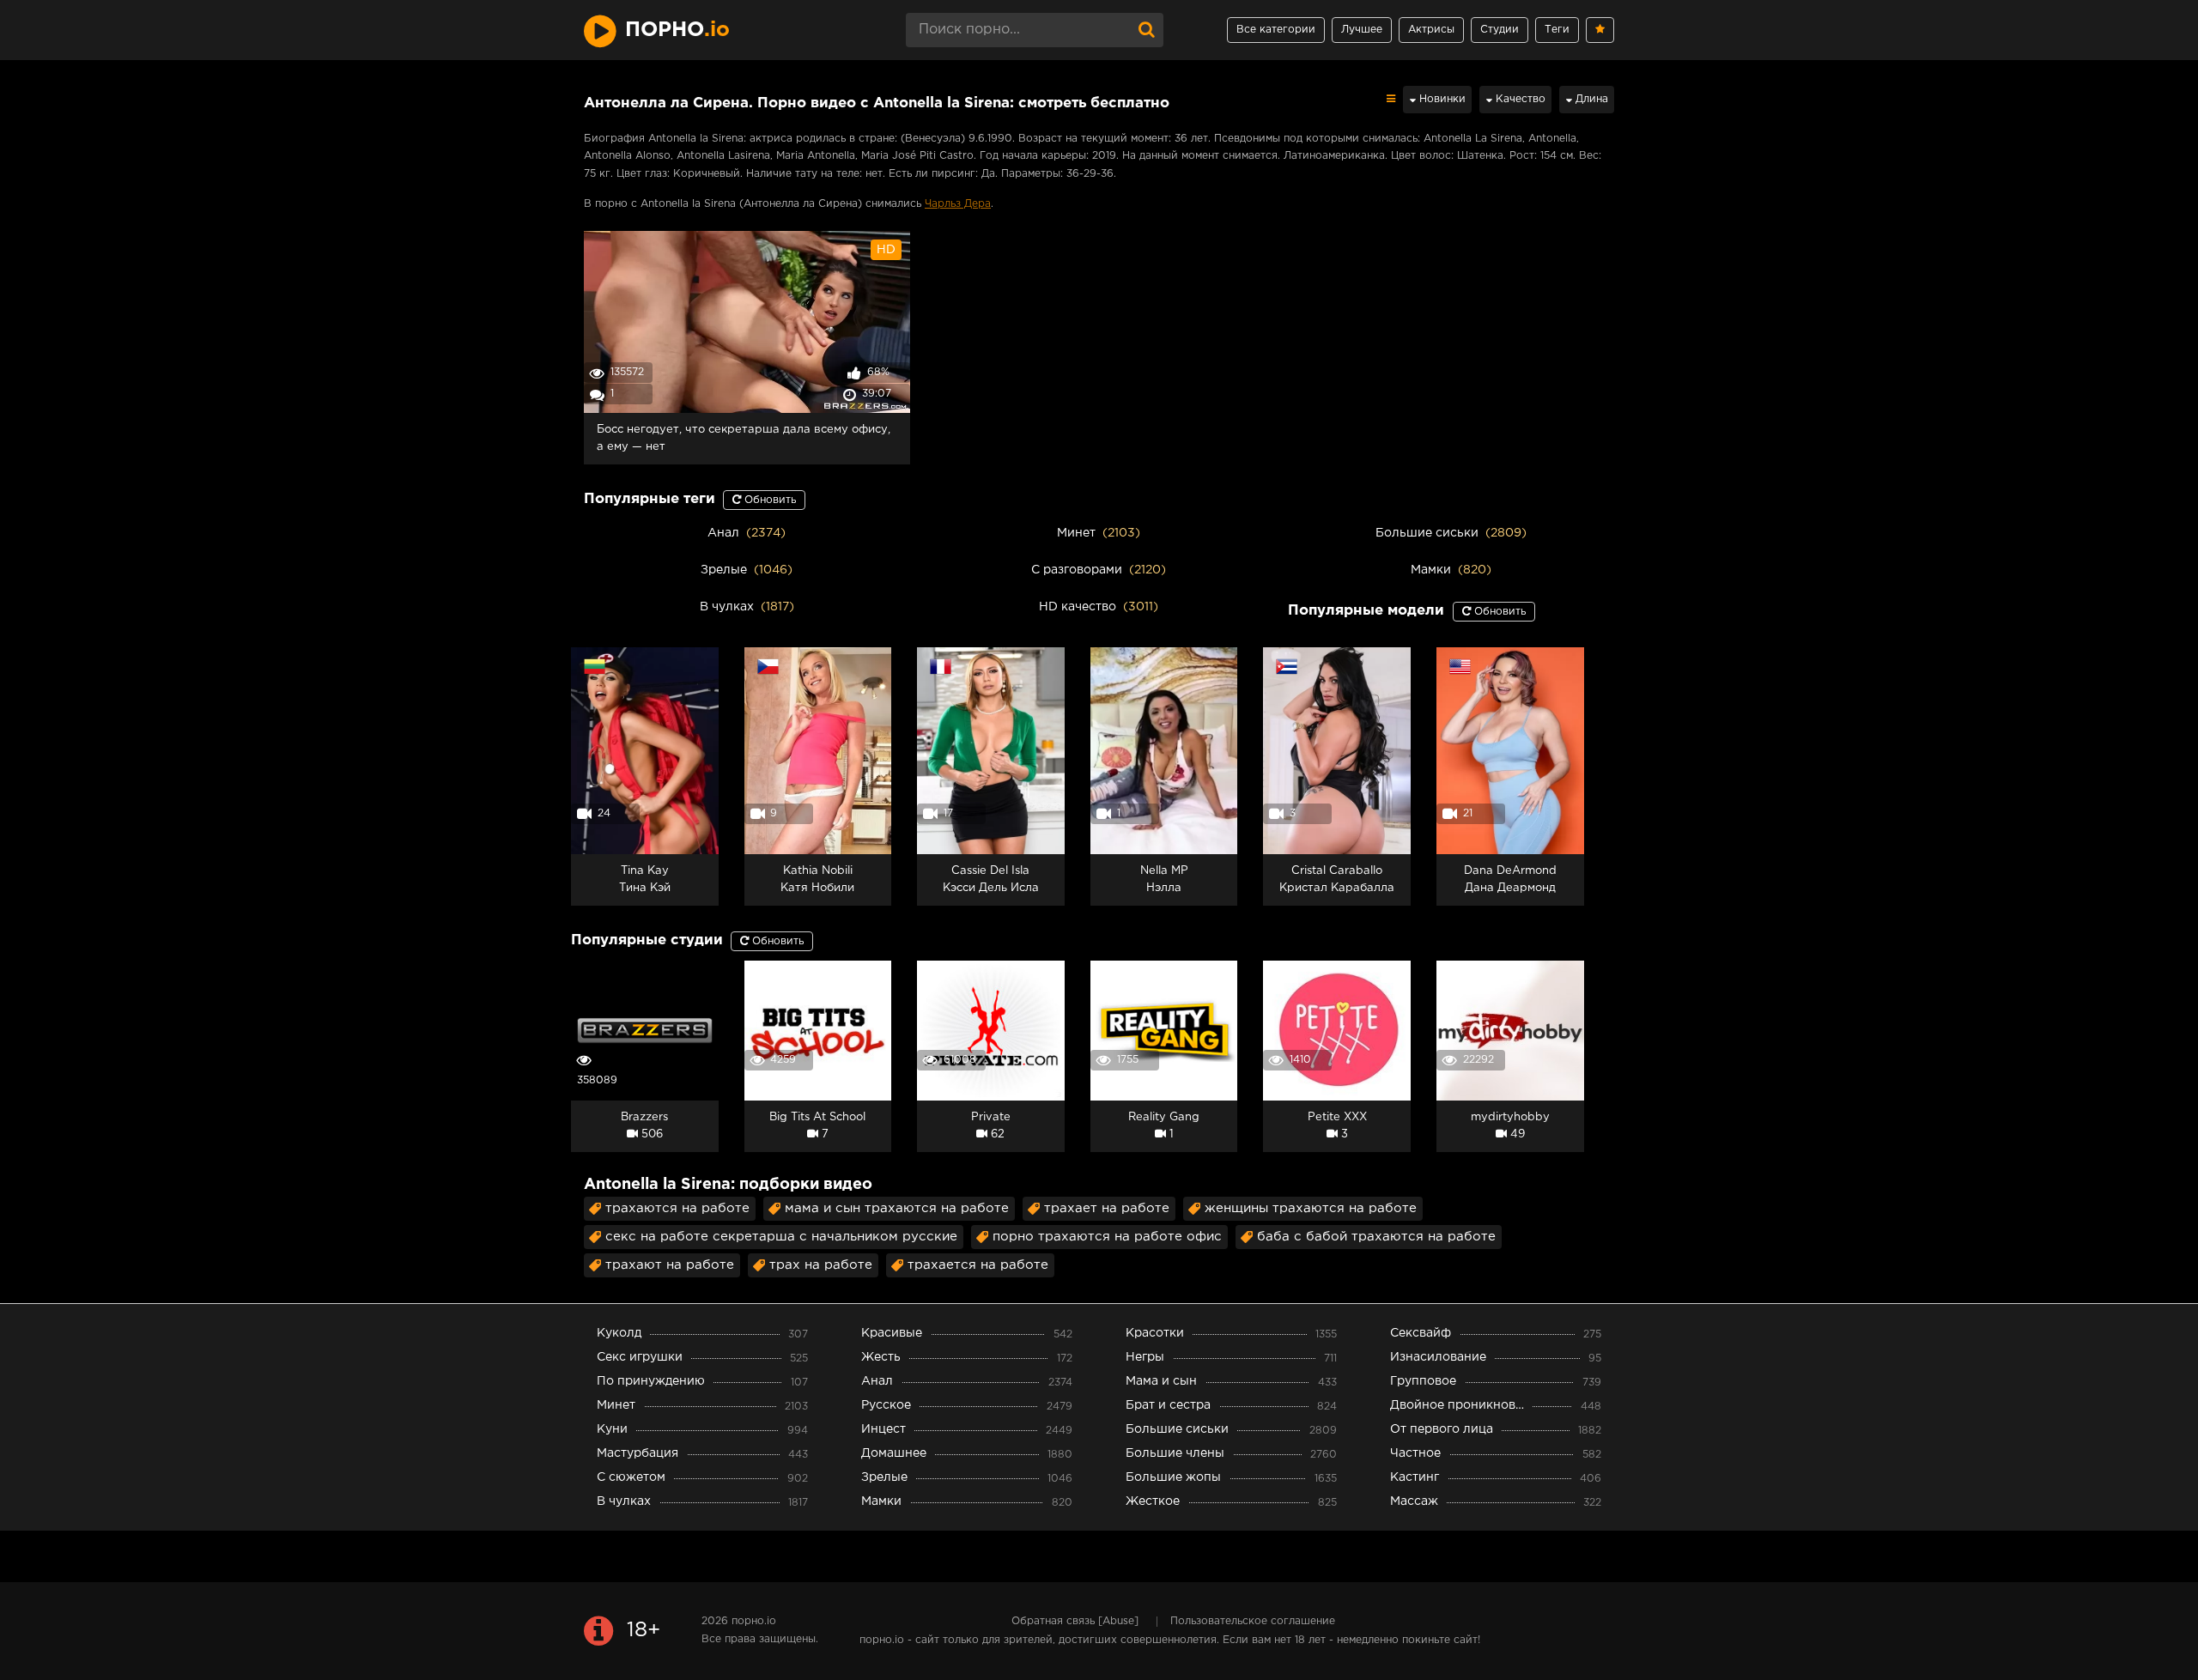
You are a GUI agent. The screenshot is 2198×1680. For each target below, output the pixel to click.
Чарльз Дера (958, 204)
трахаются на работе (677, 1208)
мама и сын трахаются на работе (897, 1208)
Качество (1519, 99)
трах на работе (821, 1265)
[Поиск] (1146, 30)
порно (677, 30)
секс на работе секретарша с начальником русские (781, 1237)
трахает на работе (1107, 1208)
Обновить (768, 500)
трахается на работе (978, 1265)
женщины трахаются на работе (1311, 1208)
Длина (1590, 99)
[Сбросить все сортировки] (1391, 99)
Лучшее (1362, 30)
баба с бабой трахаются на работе (1376, 1237)
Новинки (1441, 99)
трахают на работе (670, 1265)
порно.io (754, 1621)
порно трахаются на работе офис (1107, 1237)
